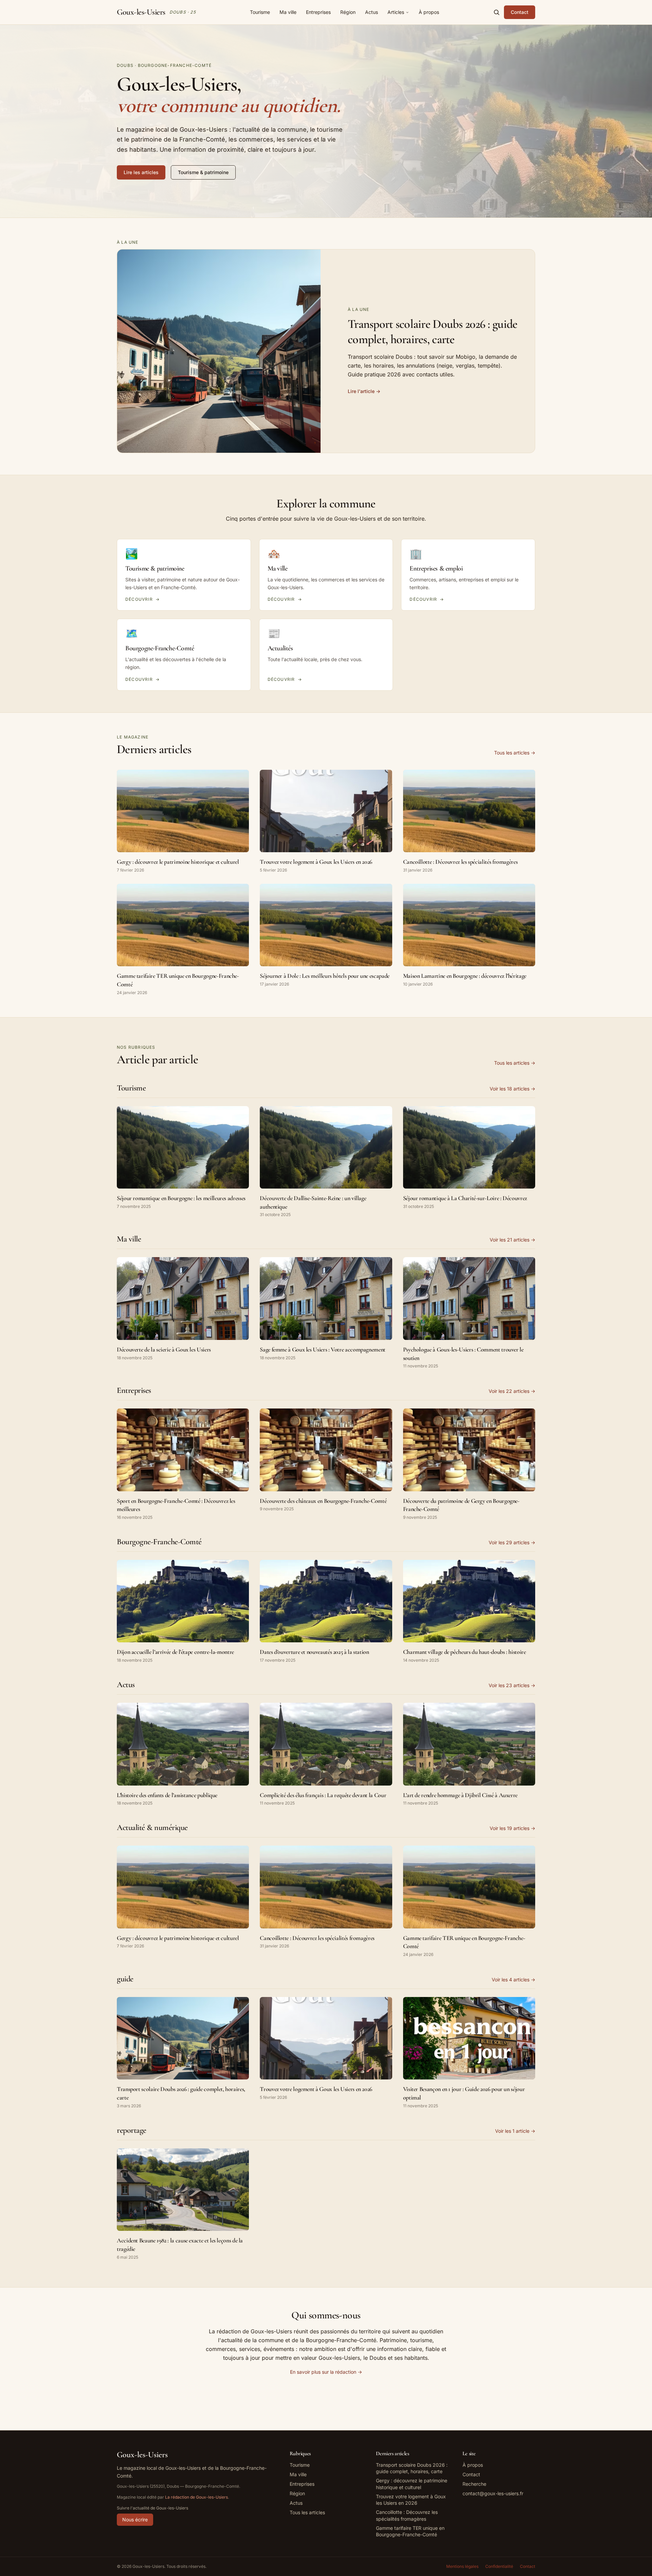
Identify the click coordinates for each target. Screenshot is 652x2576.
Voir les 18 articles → (512, 1089)
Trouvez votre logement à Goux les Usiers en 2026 (411, 2500)
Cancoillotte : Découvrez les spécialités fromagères (407, 2515)
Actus (372, 12)
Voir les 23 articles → (512, 1685)
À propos (429, 12)
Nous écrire (135, 2519)
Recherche (474, 2484)
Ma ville (288, 12)
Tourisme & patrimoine (203, 172)
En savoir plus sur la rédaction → (326, 2372)
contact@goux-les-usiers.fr (493, 2493)
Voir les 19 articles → (512, 1828)
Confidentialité (499, 2566)
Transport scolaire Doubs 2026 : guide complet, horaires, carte (412, 2468)
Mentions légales (462, 2566)
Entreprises (318, 12)
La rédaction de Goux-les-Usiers (196, 2497)
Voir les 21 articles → (512, 1240)
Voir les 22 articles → (512, 1391)
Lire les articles (141, 172)
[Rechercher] (496, 12)
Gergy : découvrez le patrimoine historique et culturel (412, 2484)
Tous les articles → (515, 753)
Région (348, 12)
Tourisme (260, 12)
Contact (520, 12)
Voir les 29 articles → (512, 1542)
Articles (396, 12)
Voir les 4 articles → (513, 1980)
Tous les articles (307, 2512)
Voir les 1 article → (515, 2131)
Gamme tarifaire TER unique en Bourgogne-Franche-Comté (410, 2531)
